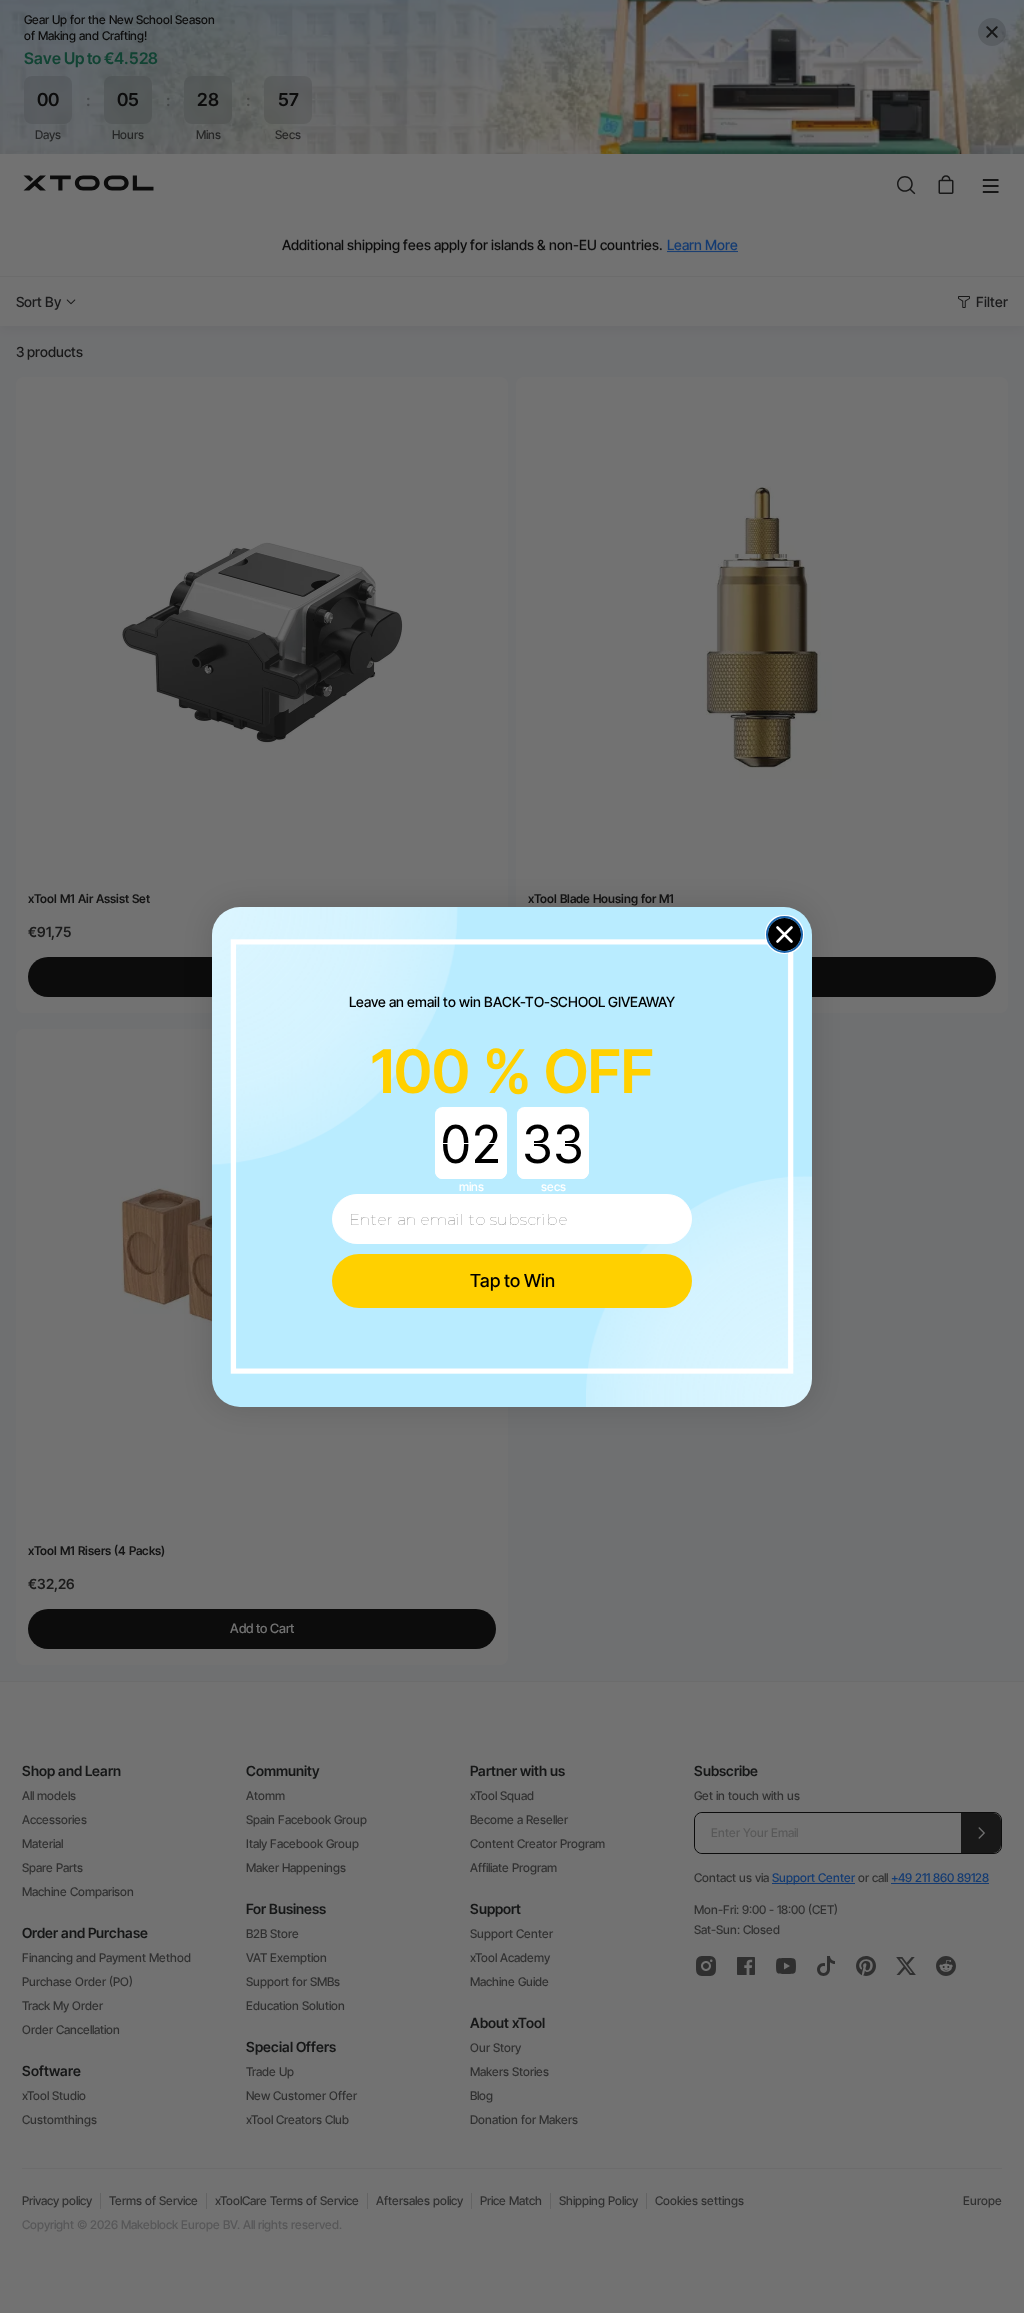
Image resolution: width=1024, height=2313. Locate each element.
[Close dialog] (784, 934)
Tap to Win (512, 1280)
